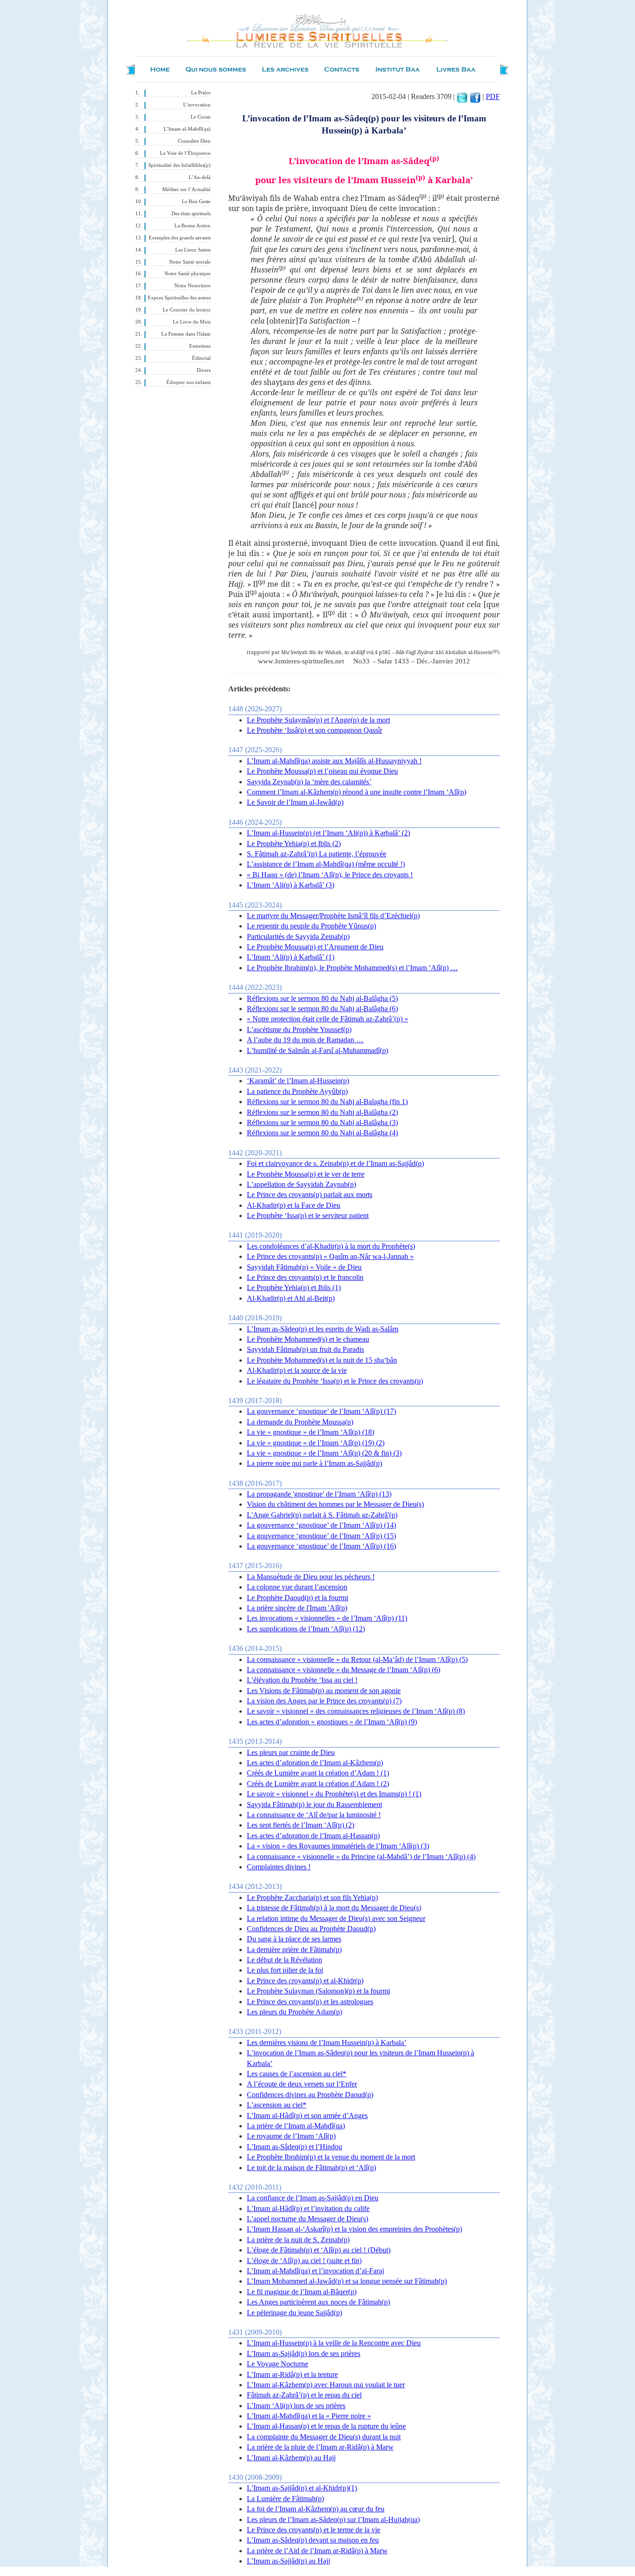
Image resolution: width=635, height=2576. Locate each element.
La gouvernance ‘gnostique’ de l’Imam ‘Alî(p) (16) (321, 1546)
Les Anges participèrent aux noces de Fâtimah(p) (318, 2302)
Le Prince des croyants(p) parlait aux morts (310, 1195)
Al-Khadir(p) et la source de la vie (297, 1370)
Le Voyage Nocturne (278, 2364)
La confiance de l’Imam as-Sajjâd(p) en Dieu (313, 2198)
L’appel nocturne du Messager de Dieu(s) (308, 2219)
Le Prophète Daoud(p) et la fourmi (298, 1598)
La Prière (201, 93)
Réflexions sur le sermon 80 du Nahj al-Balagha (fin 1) (327, 1102)
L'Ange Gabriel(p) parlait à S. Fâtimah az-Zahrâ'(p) (322, 1515)
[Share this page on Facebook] (475, 96)
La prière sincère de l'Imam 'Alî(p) (297, 1608)
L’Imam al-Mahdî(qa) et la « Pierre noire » (309, 2416)
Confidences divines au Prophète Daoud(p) (310, 2095)
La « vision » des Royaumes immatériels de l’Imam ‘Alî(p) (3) (338, 1846)
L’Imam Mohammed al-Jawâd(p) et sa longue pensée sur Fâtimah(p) (347, 2281)
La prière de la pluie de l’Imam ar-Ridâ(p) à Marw (320, 2447)
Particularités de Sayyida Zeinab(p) (298, 937)
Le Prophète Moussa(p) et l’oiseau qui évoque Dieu (322, 771)
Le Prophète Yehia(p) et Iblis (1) (294, 1288)
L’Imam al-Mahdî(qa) (187, 129)
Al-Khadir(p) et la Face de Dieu (294, 1205)
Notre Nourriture (192, 286)
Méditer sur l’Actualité (186, 189)
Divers (204, 370)
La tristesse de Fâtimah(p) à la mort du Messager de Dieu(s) (334, 1908)
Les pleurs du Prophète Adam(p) (294, 2012)
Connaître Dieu (194, 141)
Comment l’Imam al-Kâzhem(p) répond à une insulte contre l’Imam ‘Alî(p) (357, 792)
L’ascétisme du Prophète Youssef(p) (299, 1030)
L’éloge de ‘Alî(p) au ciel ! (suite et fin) (304, 2261)
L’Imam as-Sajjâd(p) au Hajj (288, 2561)
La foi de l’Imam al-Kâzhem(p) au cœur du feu (316, 2509)
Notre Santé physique (188, 274)
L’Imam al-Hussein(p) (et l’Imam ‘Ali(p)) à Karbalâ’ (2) (328, 833)
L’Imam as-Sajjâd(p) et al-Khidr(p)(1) (302, 2488)
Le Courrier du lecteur (187, 310)
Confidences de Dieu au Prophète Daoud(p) (311, 1929)
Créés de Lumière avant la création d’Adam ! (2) (318, 1784)
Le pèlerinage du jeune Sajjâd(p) (294, 2313)
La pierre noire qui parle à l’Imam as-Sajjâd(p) (314, 1463)
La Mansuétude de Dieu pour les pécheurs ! (311, 1577)
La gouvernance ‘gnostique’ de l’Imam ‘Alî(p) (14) (321, 1525)
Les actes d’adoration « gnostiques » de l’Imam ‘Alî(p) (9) (332, 1722)
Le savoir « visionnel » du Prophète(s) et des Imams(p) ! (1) (334, 1794)
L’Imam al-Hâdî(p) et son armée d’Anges (307, 2116)
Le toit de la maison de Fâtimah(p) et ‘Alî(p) (311, 2168)
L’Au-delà (200, 177)
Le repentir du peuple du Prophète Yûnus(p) (311, 926)
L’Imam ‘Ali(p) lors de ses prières (296, 2406)
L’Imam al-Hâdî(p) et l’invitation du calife (308, 2208)
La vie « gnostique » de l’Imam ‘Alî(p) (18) (311, 1432)
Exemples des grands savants (180, 238)
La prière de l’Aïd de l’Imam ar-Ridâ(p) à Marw (317, 2551)
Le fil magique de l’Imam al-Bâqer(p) (302, 2292)
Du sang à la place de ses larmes (294, 1939)
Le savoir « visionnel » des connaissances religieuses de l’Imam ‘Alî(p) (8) (356, 1711)
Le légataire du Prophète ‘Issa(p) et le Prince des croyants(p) (335, 1381)
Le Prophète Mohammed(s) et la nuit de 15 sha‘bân (322, 1360)
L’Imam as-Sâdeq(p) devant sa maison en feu (313, 2540)
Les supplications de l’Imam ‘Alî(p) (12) (306, 1629)
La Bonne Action (192, 226)
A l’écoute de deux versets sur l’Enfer (302, 2084)
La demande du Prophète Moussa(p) (300, 1422)
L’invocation (197, 105)
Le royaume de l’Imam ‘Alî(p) (291, 2136)
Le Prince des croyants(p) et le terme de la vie (314, 2530)
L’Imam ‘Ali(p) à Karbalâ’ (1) (291, 957)
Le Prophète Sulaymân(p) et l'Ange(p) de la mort (318, 720)
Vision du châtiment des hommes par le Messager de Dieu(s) (335, 1504)
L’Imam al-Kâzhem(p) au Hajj (291, 2458)
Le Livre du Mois (192, 322)
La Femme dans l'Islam (186, 334)
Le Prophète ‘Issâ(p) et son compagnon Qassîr (314, 730)
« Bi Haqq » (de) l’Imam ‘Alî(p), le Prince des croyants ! (330, 875)
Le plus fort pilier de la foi (285, 1970)
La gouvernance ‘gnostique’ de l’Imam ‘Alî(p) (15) (321, 1536)
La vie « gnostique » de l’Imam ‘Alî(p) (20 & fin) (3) (324, 1453)
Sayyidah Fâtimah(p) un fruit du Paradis (305, 1349)
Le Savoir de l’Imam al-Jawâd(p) (295, 802)
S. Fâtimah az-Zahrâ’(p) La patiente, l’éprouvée (317, 854)
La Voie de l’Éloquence (185, 153)
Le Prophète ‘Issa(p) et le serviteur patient (308, 1215)
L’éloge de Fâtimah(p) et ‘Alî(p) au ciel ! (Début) (319, 2250)
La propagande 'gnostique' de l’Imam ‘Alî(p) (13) (319, 1494)
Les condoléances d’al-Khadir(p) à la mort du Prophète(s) (331, 1246)
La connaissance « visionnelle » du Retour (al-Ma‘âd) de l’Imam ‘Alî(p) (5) (357, 1659)
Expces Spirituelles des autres (179, 298)
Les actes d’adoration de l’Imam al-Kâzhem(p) (315, 1763)
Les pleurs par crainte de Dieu (291, 1752)
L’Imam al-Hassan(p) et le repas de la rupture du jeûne (326, 2426)
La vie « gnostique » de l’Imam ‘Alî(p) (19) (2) (316, 1443)
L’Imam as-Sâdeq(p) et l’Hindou (294, 2147)
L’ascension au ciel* (277, 2105)
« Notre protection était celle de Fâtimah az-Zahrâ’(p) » (327, 1019)
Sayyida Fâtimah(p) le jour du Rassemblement (314, 1805)
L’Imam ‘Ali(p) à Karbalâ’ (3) (291, 885)
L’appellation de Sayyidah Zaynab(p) (301, 1184)
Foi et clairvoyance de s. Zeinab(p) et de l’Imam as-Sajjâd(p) (335, 1163)
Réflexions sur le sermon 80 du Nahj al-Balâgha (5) (322, 998)
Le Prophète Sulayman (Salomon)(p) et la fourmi (318, 1991)
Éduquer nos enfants (189, 382)
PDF (493, 96)
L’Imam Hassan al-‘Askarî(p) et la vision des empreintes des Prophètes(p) (354, 2229)
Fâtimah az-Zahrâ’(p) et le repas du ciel (304, 2395)
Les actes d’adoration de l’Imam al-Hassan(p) (313, 1836)
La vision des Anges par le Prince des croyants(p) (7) (324, 1701)
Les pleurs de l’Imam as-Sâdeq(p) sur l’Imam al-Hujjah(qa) (333, 2520)
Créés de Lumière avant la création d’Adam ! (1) (318, 1773)
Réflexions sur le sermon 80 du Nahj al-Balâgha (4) (322, 1133)
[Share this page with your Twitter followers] (462, 96)
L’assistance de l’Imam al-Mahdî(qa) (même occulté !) (326, 864)
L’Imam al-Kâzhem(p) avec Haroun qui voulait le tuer (326, 2385)
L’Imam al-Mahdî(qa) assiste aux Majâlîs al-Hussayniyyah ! (334, 761)
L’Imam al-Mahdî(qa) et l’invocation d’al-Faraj (315, 2271)
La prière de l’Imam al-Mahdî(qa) (296, 2126)
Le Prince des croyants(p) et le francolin (305, 1277)
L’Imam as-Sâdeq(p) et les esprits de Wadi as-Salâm (323, 1329)
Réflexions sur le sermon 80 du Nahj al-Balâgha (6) (322, 1009)
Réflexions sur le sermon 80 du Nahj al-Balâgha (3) (322, 1122)
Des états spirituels (191, 214)
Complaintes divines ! (279, 1867)
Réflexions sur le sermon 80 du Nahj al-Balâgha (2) (322, 1112)
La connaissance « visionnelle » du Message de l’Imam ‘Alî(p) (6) (344, 1670)
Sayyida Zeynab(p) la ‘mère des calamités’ (309, 782)
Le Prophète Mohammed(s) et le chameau (308, 1339)
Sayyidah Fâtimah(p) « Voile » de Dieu (304, 1267)
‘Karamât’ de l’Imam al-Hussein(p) (298, 1081)
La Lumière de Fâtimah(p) (285, 2499)
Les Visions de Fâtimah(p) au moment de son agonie (324, 1691)
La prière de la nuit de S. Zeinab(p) (298, 2240)
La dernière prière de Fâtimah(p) (294, 1950)
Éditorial (201, 358)
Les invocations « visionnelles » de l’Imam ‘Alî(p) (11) (327, 1618)
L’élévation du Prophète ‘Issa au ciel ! (302, 1680)
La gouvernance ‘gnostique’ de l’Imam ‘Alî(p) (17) (321, 1411)
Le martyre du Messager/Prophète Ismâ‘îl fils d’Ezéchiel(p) (333, 916)
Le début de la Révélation (284, 1960)
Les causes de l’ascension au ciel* (297, 2074)
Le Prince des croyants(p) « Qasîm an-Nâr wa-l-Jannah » (330, 1256)
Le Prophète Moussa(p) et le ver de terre (306, 1174)
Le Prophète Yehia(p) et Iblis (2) (294, 844)
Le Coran (201, 117)
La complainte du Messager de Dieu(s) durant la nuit (324, 2437)
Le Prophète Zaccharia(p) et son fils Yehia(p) (312, 1897)
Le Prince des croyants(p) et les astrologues (310, 2002)
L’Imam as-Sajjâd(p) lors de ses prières (304, 2354)
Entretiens (200, 346)
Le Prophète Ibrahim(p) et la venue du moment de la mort (331, 2157)
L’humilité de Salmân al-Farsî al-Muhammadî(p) (317, 1050)
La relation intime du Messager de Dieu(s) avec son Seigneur (336, 1918)
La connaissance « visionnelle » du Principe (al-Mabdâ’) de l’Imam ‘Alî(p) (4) (361, 1857)
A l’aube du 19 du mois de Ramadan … (305, 1040)
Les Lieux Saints (193, 250)
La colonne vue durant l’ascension (297, 1587)
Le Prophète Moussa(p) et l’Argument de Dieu (315, 947)
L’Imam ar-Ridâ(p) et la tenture (292, 2374)
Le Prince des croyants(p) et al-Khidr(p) (305, 1981)
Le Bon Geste (196, 202)
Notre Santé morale (190, 262)
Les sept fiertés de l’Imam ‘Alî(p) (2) (301, 1825)
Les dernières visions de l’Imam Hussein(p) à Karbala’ (327, 2043)
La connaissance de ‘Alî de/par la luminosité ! (314, 1815)
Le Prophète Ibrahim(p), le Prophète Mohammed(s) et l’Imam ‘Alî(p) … (352, 968)
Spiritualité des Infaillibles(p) (179, 165)
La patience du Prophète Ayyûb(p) (297, 1091)
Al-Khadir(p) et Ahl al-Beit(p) (291, 1298)
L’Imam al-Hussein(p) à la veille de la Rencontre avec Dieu (334, 2343)
